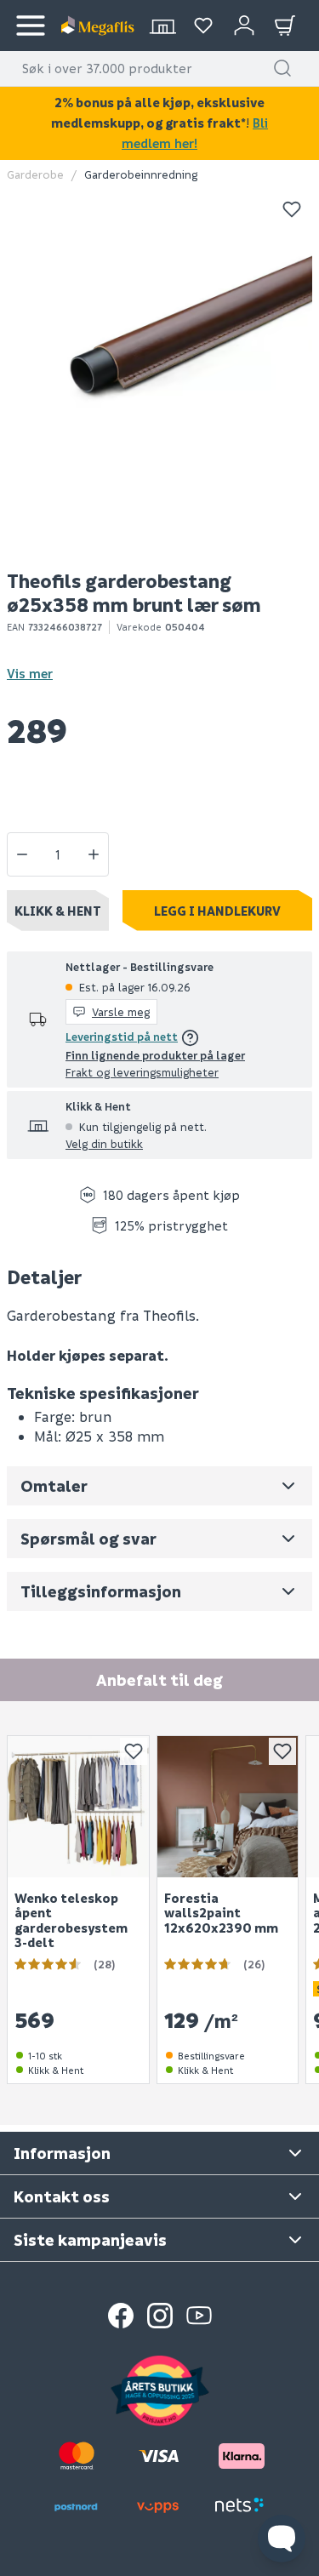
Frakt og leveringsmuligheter (142, 1072)
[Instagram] (160, 2316)
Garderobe (35, 174)
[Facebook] (121, 2316)
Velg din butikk (104, 1143)
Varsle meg (121, 1011)
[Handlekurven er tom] (285, 26)
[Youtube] (199, 2316)
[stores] (162, 26)
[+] (94, 854)
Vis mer (30, 673)
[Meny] (31, 26)
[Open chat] (282, 2539)
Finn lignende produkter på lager (155, 1055)
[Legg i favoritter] (292, 209)
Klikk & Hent (58, 911)
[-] (22, 854)
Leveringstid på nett (122, 1036)
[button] (282, 68)
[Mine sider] (203, 26)
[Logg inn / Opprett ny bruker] (244, 26)
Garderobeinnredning (141, 174)
